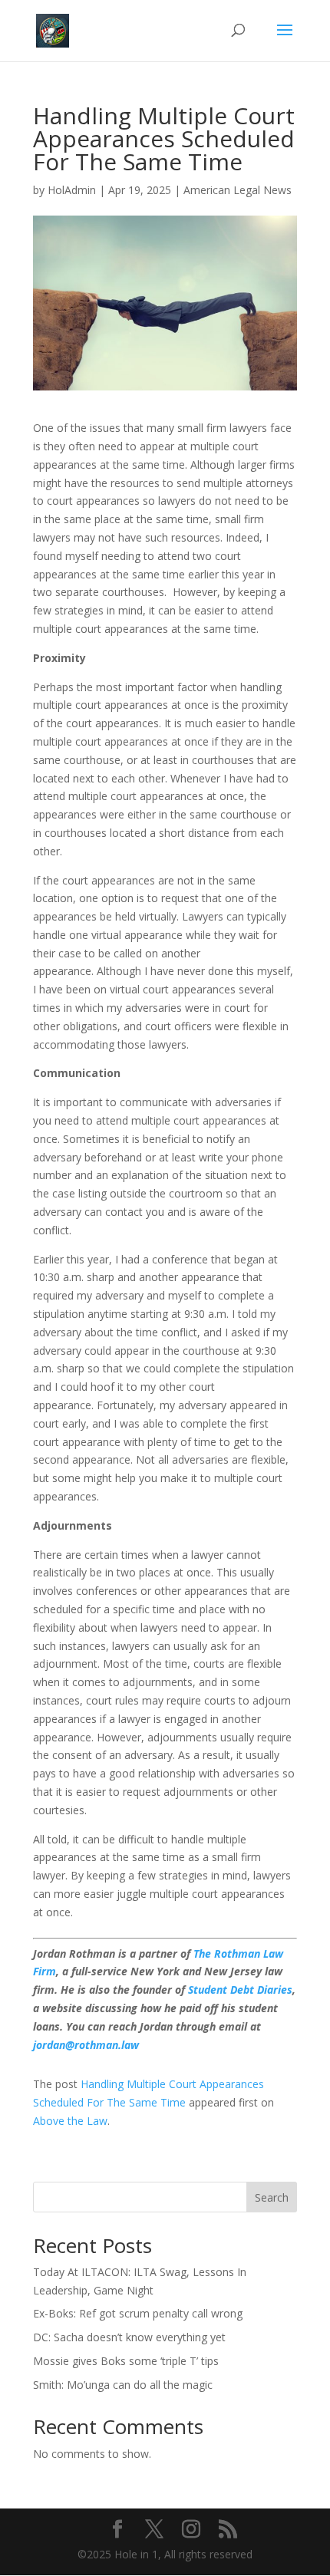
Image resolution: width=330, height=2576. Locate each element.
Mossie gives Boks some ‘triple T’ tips (126, 2361)
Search (272, 2197)
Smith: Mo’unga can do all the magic (123, 2385)
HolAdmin (72, 190)
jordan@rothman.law (86, 2045)
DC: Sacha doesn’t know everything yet (129, 2337)
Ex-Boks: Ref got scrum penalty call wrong (138, 2313)
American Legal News (238, 190)
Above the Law (70, 2121)
